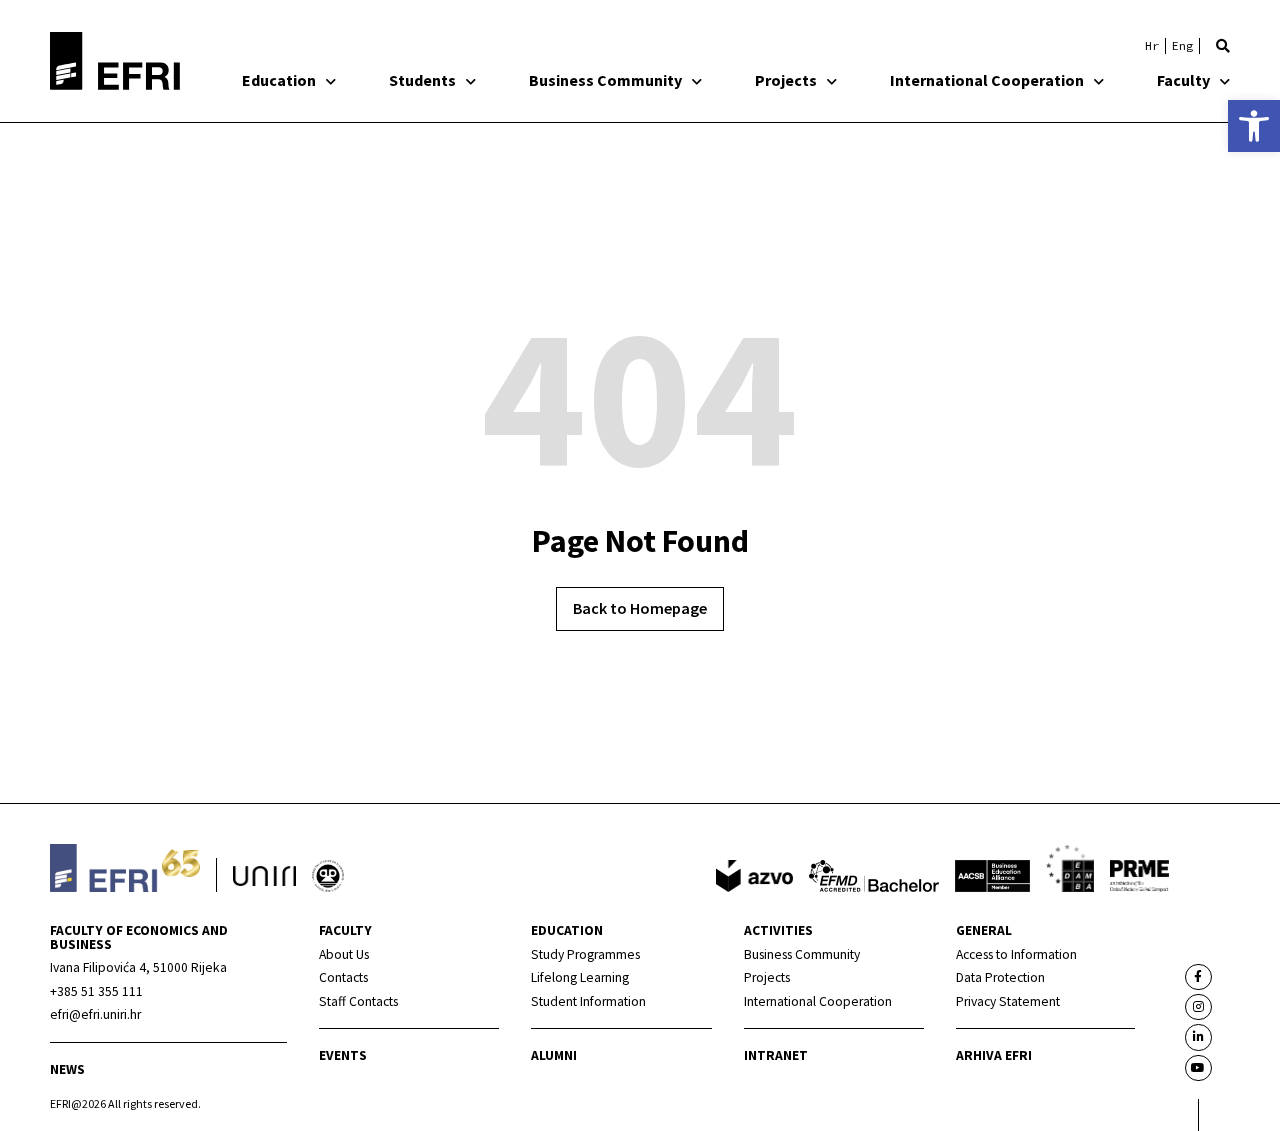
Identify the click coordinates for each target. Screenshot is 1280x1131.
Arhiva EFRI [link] (994, 1055)
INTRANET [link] (776, 1055)
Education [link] (279, 80)
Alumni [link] (554, 1055)
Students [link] (422, 80)
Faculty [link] (1183, 80)
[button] (1223, 46)
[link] (1254, 126)
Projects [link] (786, 80)
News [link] (67, 1069)
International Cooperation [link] (987, 80)
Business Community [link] (605, 80)
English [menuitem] (1182, 46)
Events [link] (343, 1055)
